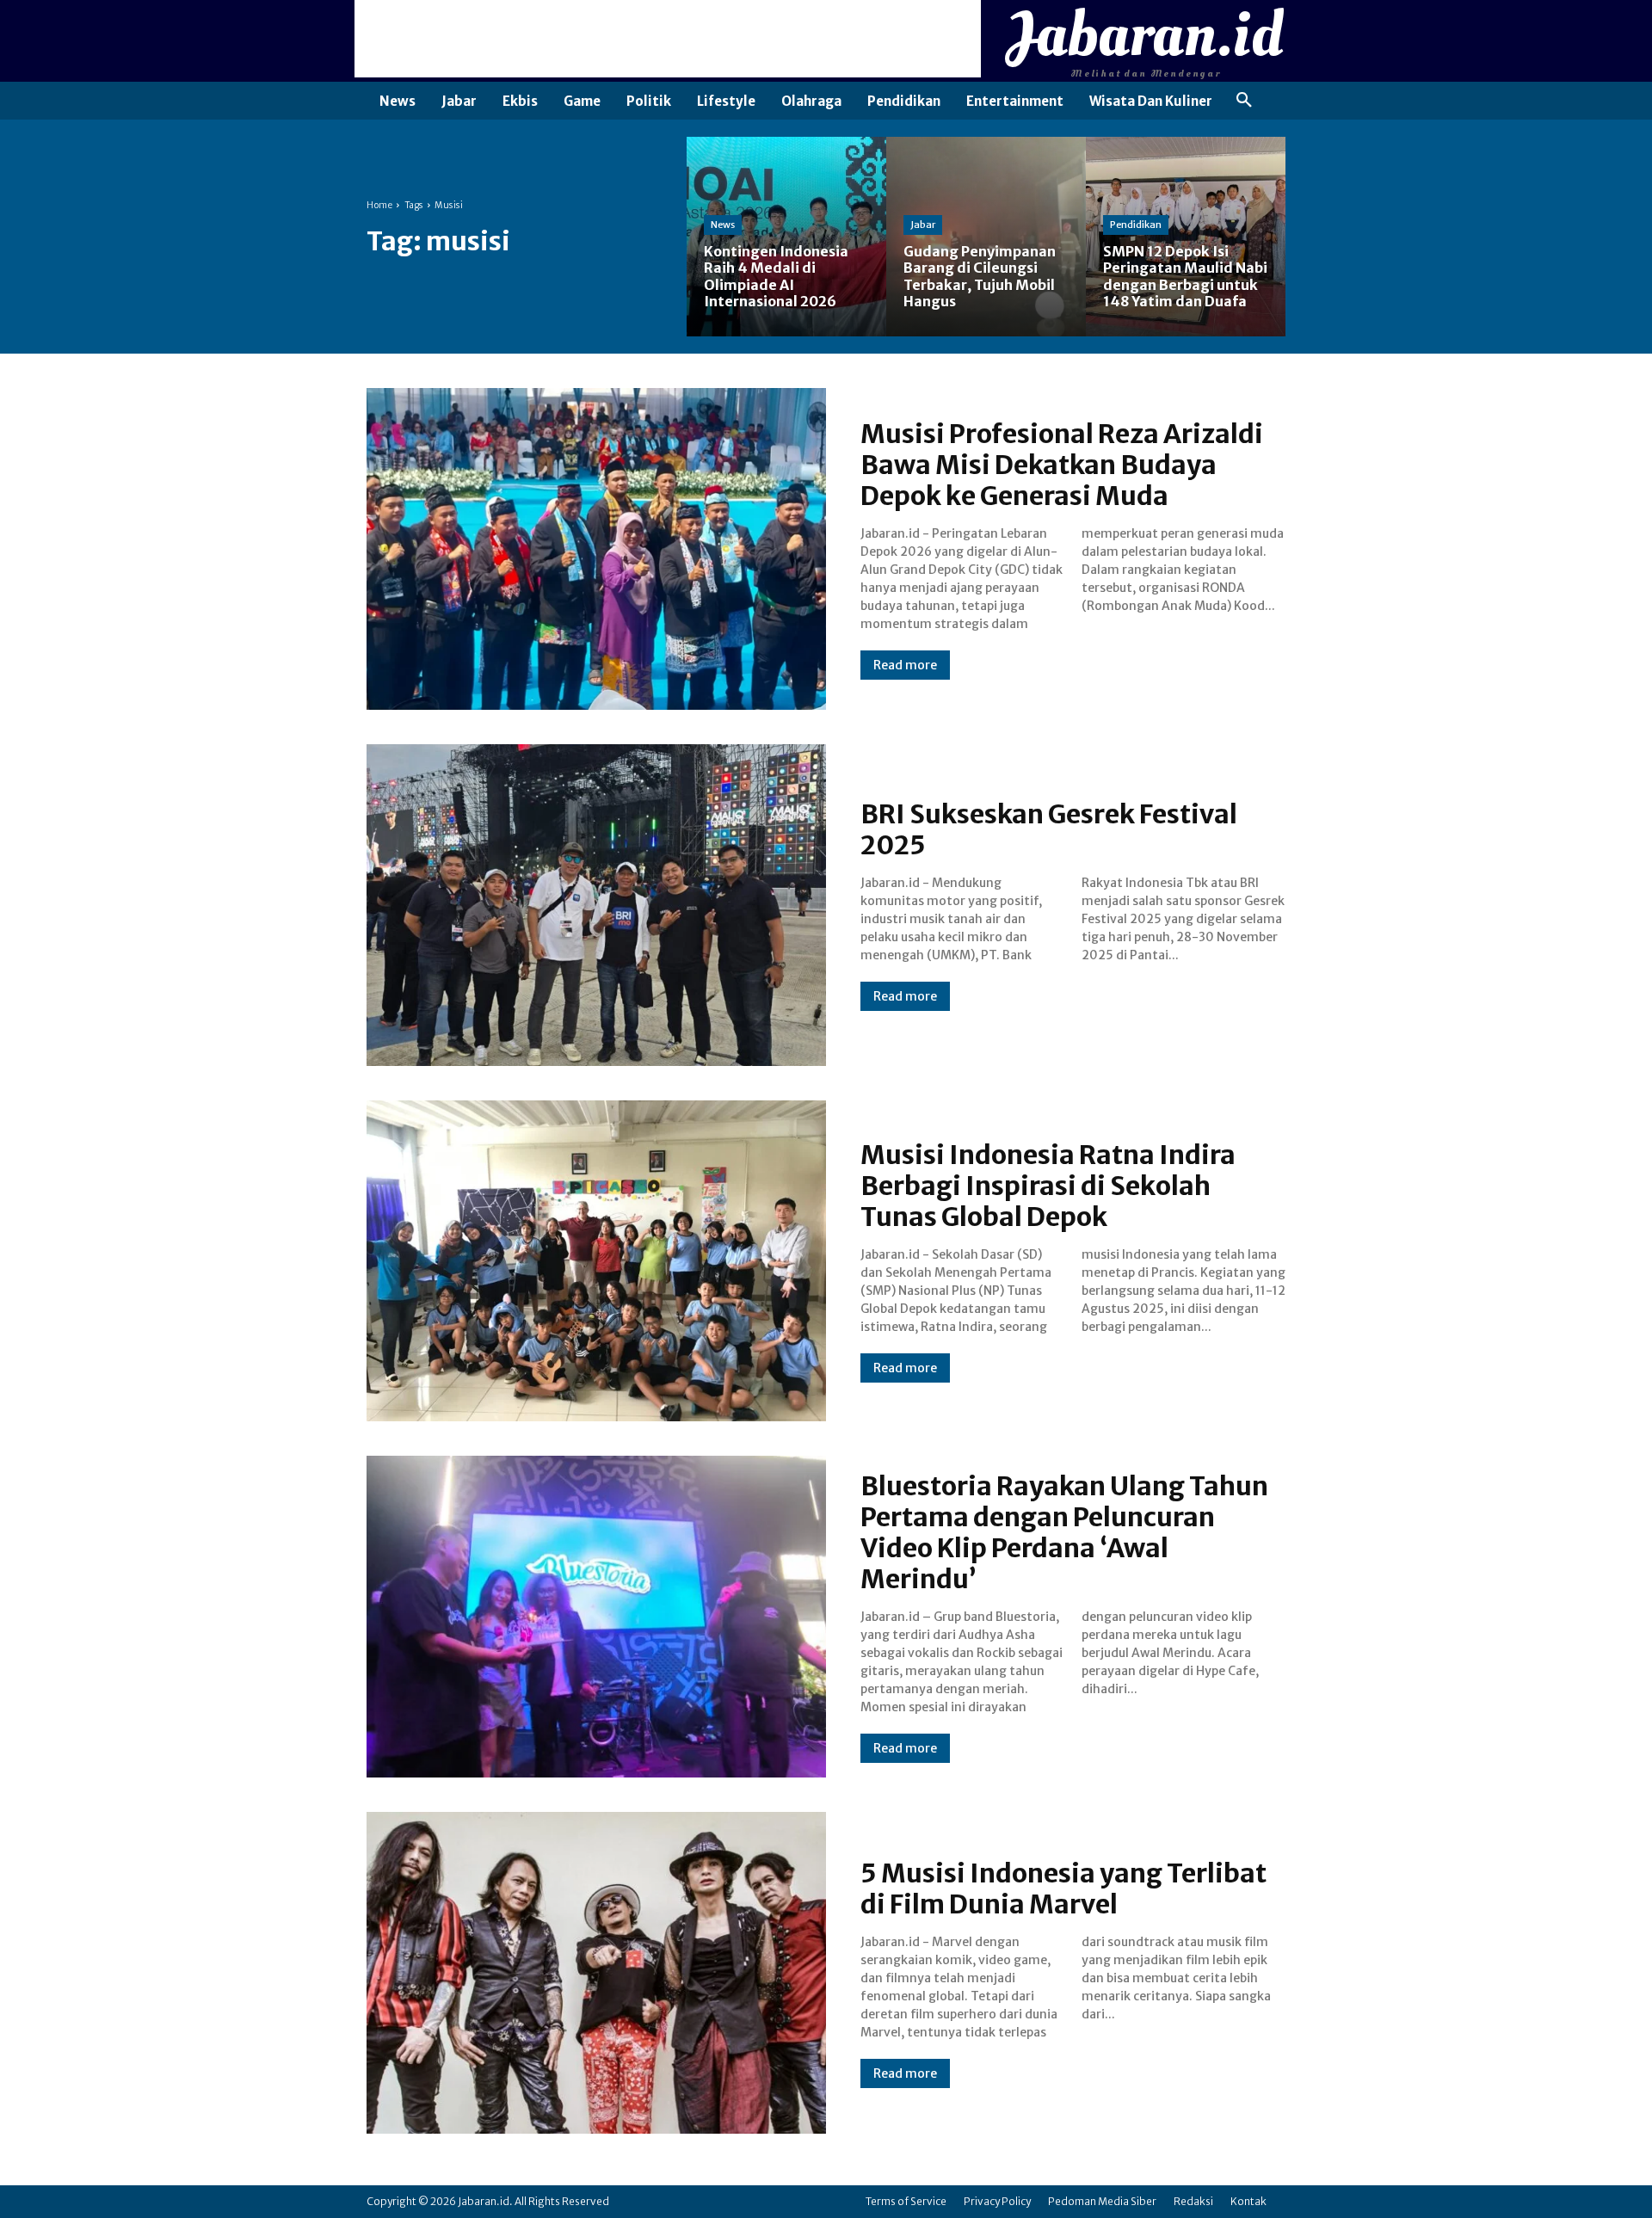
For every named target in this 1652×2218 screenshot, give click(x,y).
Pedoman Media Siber (1102, 2201)
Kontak (1248, 2201)
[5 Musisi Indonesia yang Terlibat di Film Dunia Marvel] (596, 1973)
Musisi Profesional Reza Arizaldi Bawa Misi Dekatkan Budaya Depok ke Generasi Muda (1062, 465)
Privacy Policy (997, 2201)
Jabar (923, 225)
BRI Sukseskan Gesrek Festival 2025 (1049, 829)
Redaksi (1193, 2201)
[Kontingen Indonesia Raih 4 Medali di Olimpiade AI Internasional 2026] (786, 237)
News (723, 225)
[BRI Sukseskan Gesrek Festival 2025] (596, 905)
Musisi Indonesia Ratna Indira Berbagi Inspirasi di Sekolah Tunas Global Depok (1048, 1186)
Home (379, 205)
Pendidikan (1136, 225)
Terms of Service (906, 2201)
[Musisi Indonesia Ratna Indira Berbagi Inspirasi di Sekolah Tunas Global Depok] (596, 1261)
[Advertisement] (668, 39)
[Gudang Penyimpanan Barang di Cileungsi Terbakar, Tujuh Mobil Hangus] (986, 237)
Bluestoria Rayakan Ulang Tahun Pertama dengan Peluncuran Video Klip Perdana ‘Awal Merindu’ (1064, 1532)
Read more (905, 665)
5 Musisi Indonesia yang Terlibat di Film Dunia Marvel (1063, 1888)
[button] (1244, 101)
